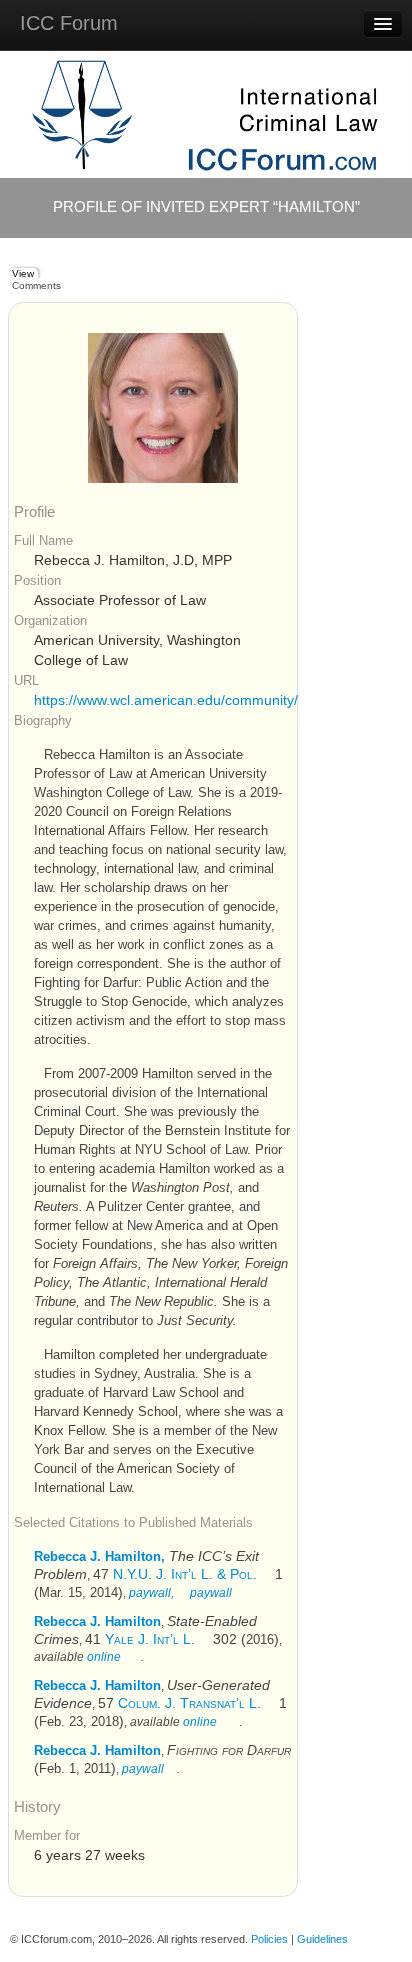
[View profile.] (163, 407)
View (23, 273)
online (104, 1657)
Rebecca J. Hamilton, (99, 1556)
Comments (36, 285)
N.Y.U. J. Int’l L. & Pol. (185, 1574)
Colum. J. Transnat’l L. (189, 1703)
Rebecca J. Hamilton (97, 1621)
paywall (209, 1593)
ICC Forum (69, 23)
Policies (269, 1939)
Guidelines (322, 1939)
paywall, (151, 1593)
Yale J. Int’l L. (150, 1639)
